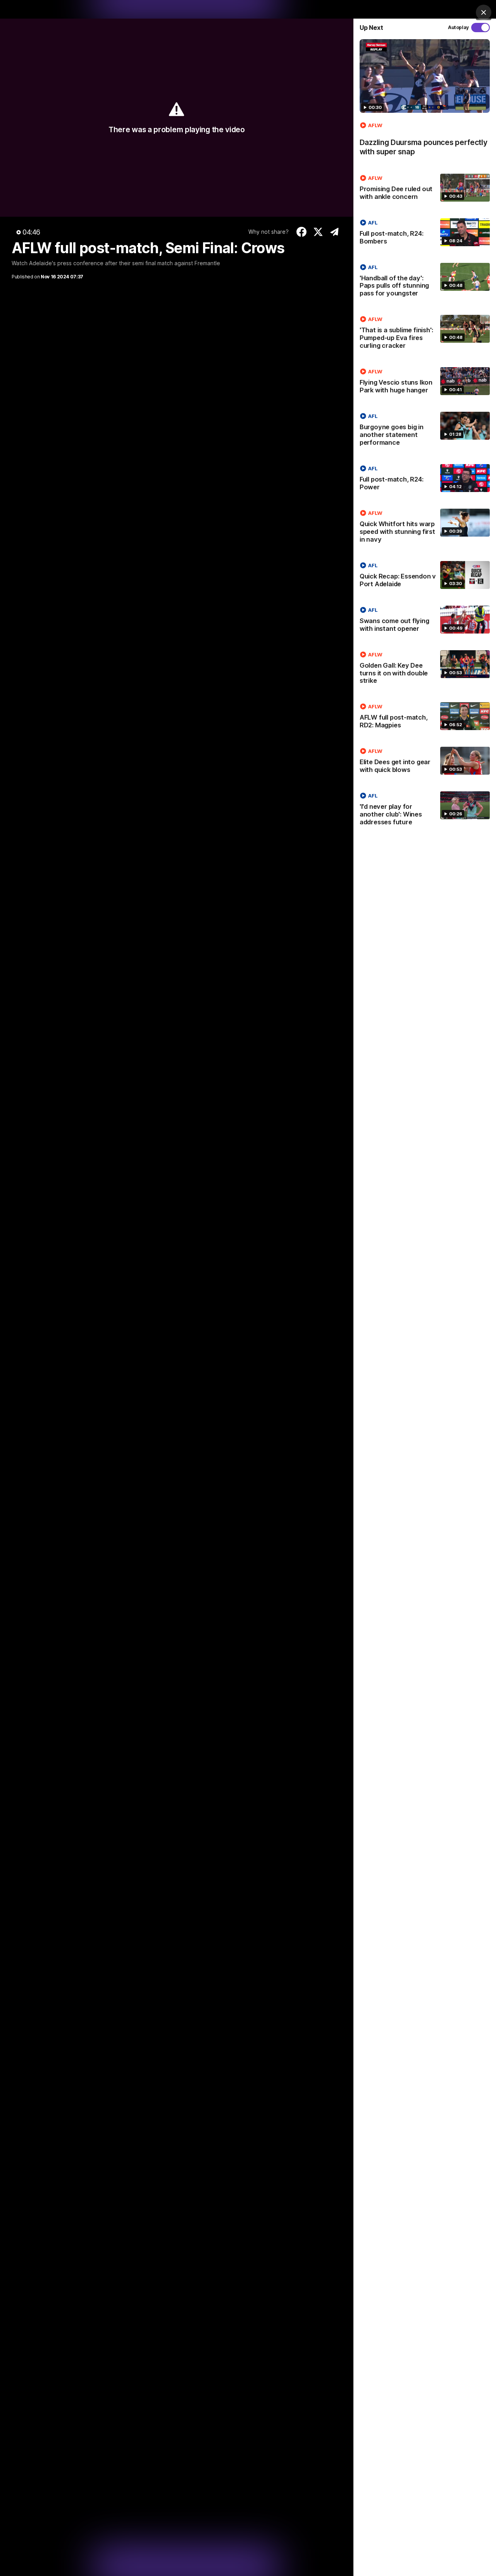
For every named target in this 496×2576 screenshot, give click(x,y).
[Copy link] (335, 232)
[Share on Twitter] (318, 232)
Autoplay (458, 27)
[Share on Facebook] (302, 232)
